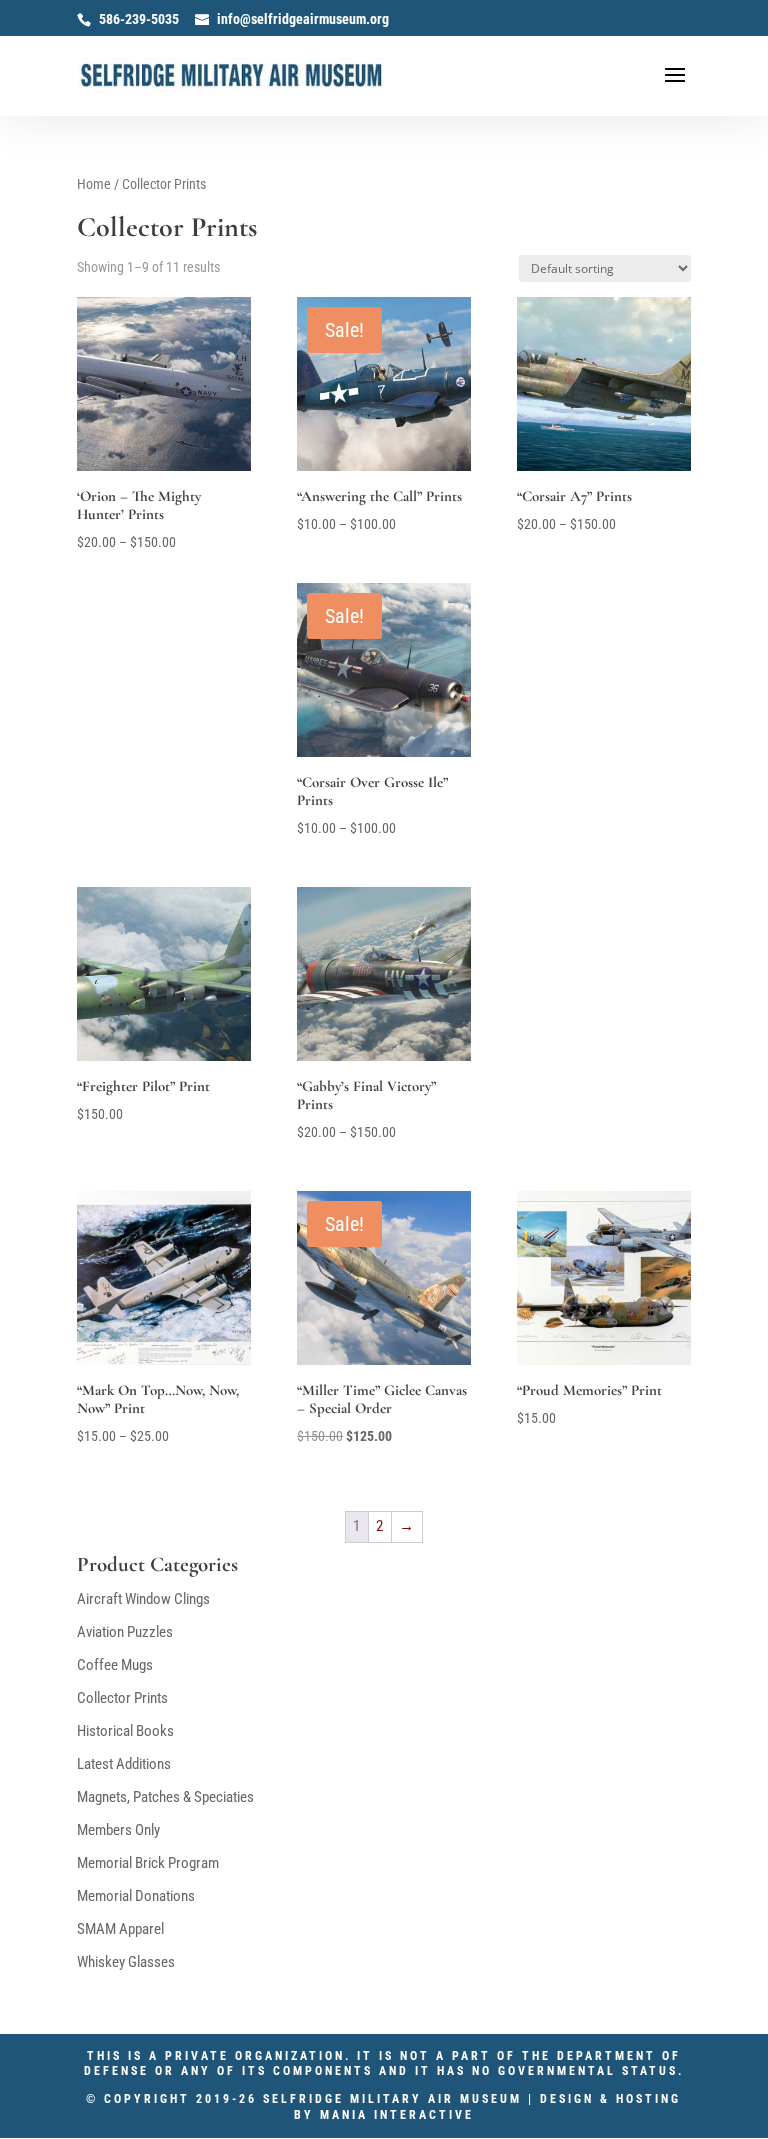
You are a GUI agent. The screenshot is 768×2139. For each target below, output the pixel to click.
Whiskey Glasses (126, 1962)
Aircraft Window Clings (143, 1599)
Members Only (118, 1830)
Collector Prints (122, 1698)
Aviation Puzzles (125, 1632)
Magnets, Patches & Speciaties (165, 1797)
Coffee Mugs (115, 1665)
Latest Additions (124, 1764)
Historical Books (125, 1731)
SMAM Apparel (120, 1929)
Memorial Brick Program (148, 1863)
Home (94, 184)
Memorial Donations (136, 1896)
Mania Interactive (397, 2115)
